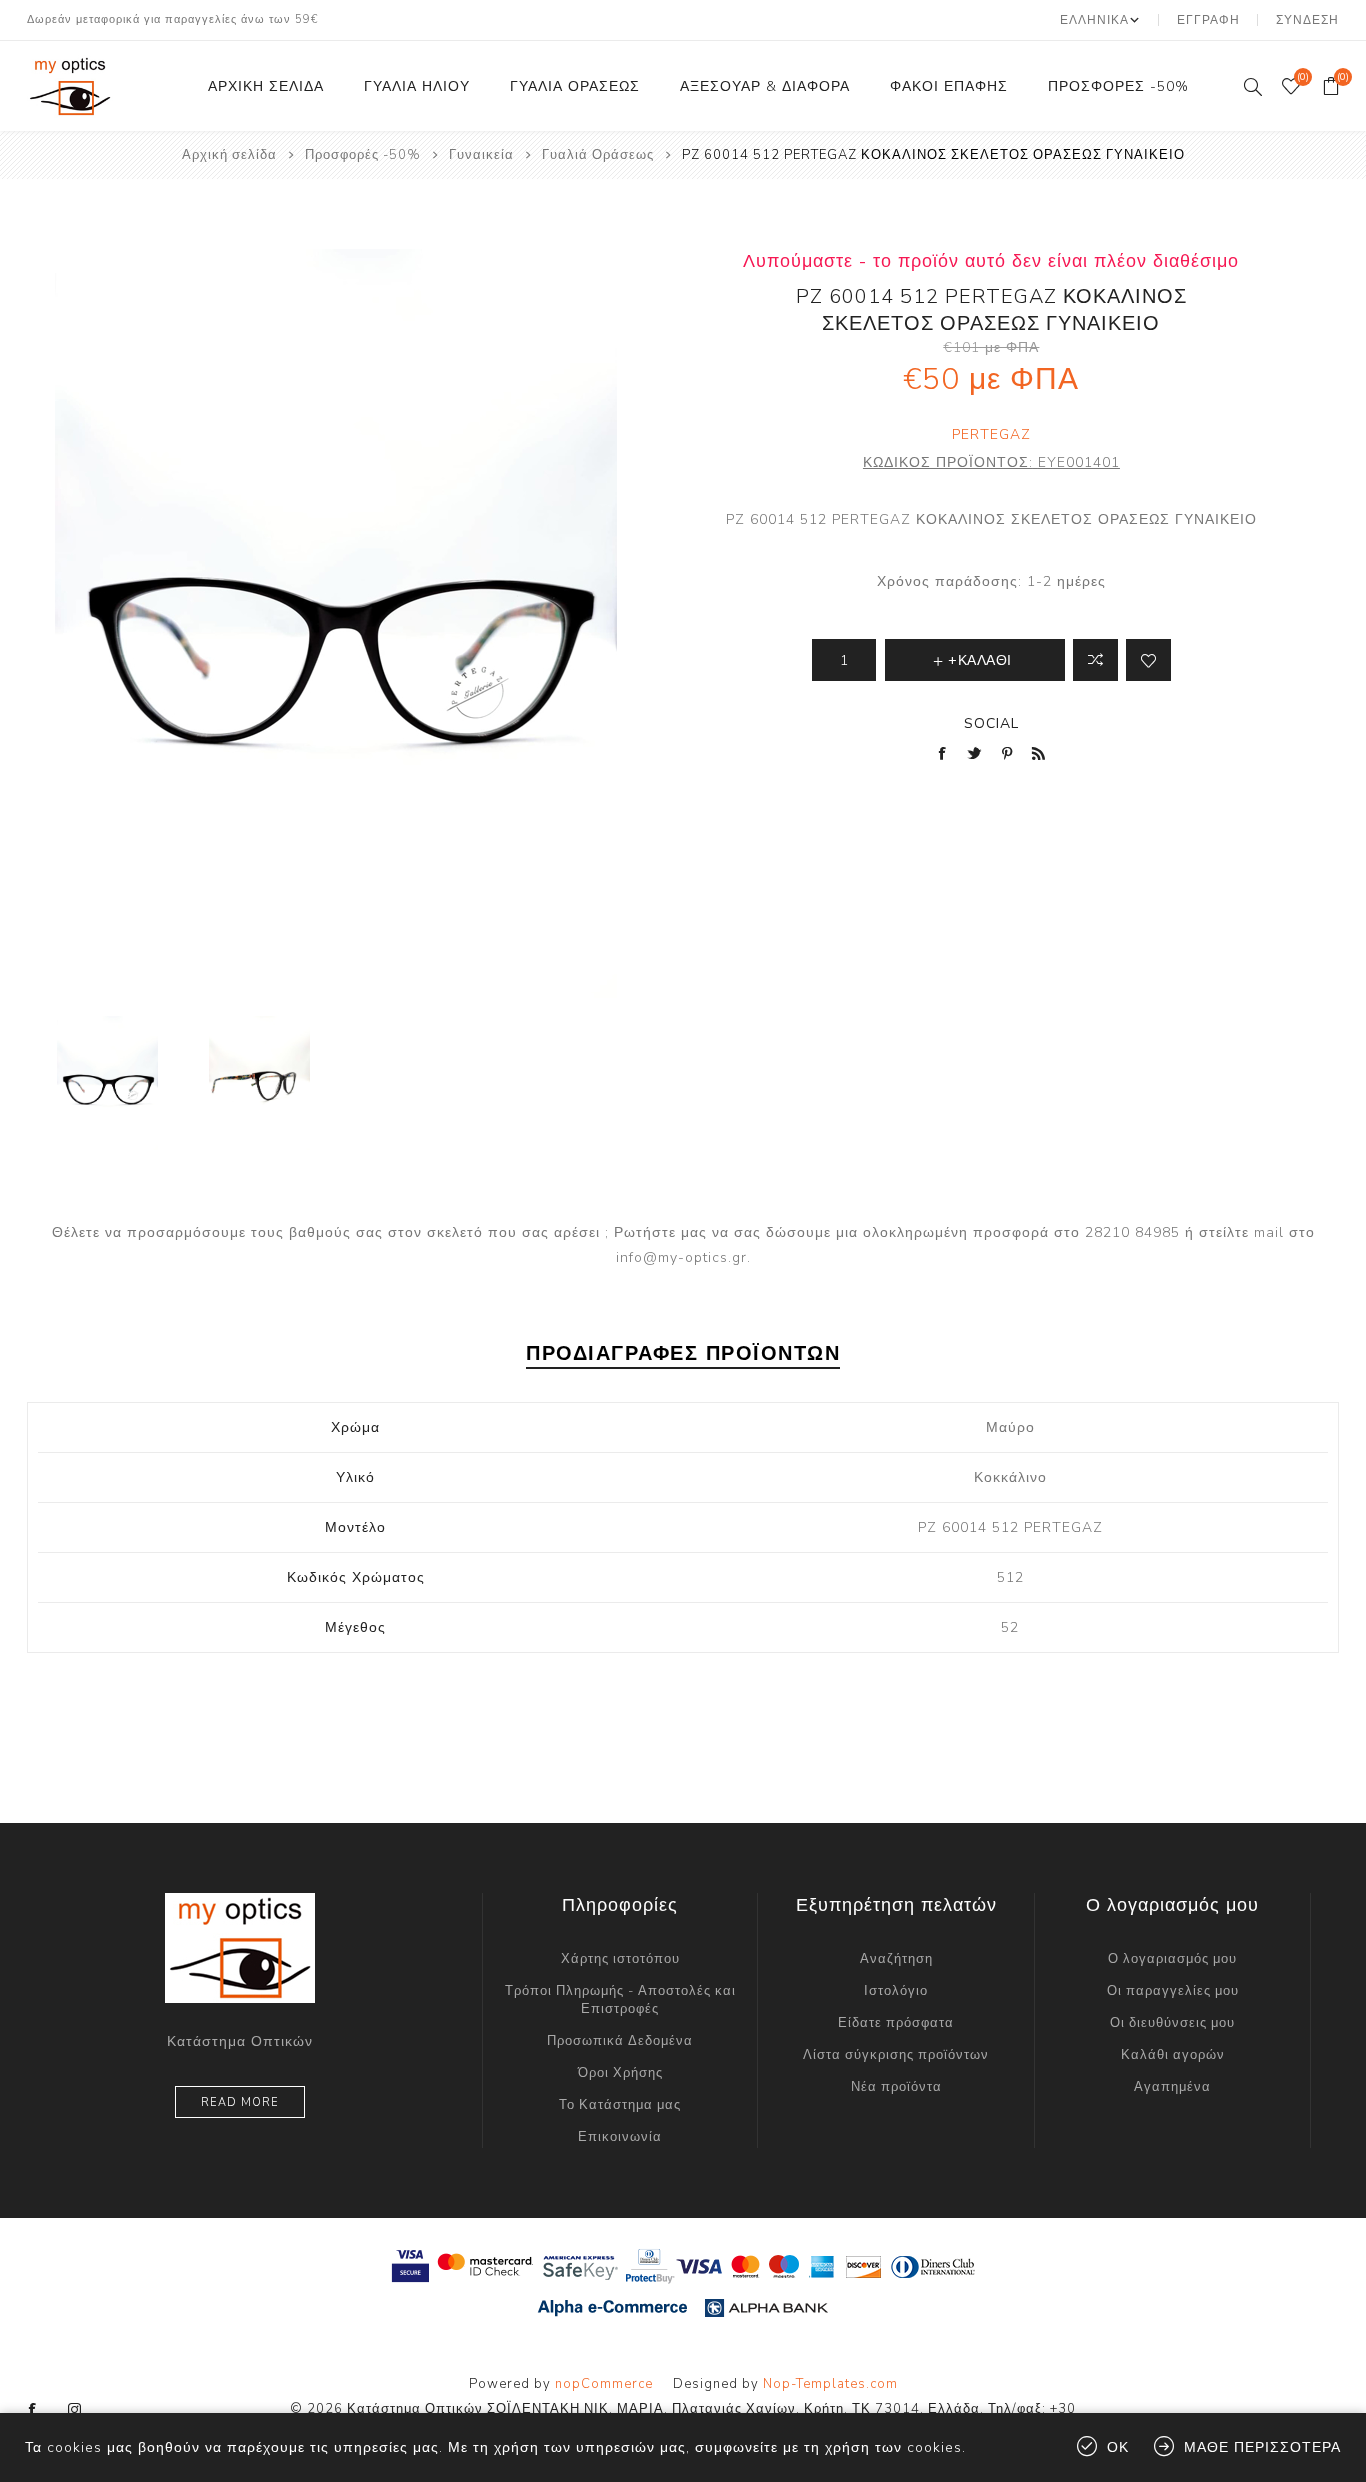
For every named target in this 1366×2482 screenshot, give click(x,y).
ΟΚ (1118, 2447)
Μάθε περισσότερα (1262, 2447)
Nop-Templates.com (830, 2384)
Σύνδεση (1307, 20)
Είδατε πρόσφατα (896, 2023)
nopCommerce (604, 2384)
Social (991, 723)
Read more (240, 2102)
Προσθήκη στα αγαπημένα (1148, 660)
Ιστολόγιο (896, 1991)
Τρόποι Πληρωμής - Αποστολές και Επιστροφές (620, 2000)
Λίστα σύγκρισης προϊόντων (896, 2055)
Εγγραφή (1208, 20)
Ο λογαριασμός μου (1172, 1959)
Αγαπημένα (1172, 2087)
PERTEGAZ (991, 434)
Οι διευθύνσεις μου (1172, 2023)
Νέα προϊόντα (896, 2087)
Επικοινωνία (620, 2137)
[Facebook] (33, 2410)
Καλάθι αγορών (1173, 2055)
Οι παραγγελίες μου (1173, 1991)
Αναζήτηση (896, 1959)
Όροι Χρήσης (620, 2073)
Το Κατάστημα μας (620, 2105)
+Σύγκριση (1095, 660)
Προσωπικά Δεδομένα (620, 2041)
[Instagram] (75, 2410)
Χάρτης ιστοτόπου (620, 1959)
